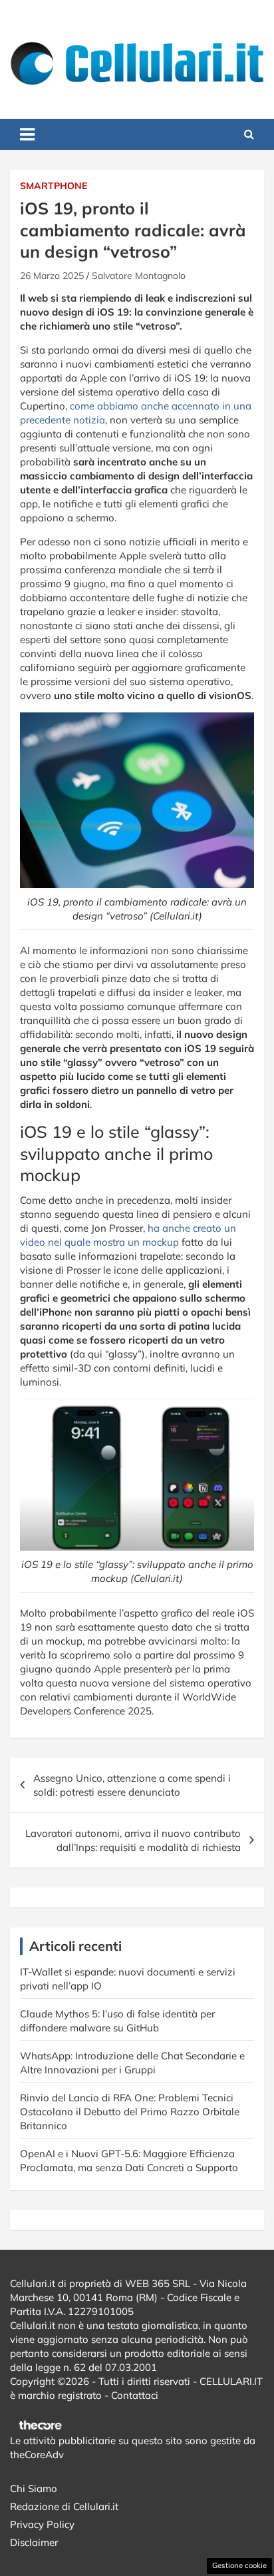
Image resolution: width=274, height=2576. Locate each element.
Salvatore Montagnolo (139, 276)
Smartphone (54, 186)
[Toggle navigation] (27, 134)
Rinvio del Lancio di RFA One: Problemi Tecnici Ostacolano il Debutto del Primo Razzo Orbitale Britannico (130, 2112)
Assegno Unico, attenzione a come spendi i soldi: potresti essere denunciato (132, 1785)
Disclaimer (34, 2542)
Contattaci (135, 2395)
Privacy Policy (42, 2524)
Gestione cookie (239, 2565)
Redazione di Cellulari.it (64, 2506)
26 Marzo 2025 (52, 276)
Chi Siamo (34, 2488)
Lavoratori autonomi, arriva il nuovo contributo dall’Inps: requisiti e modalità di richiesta (133, 1840)
